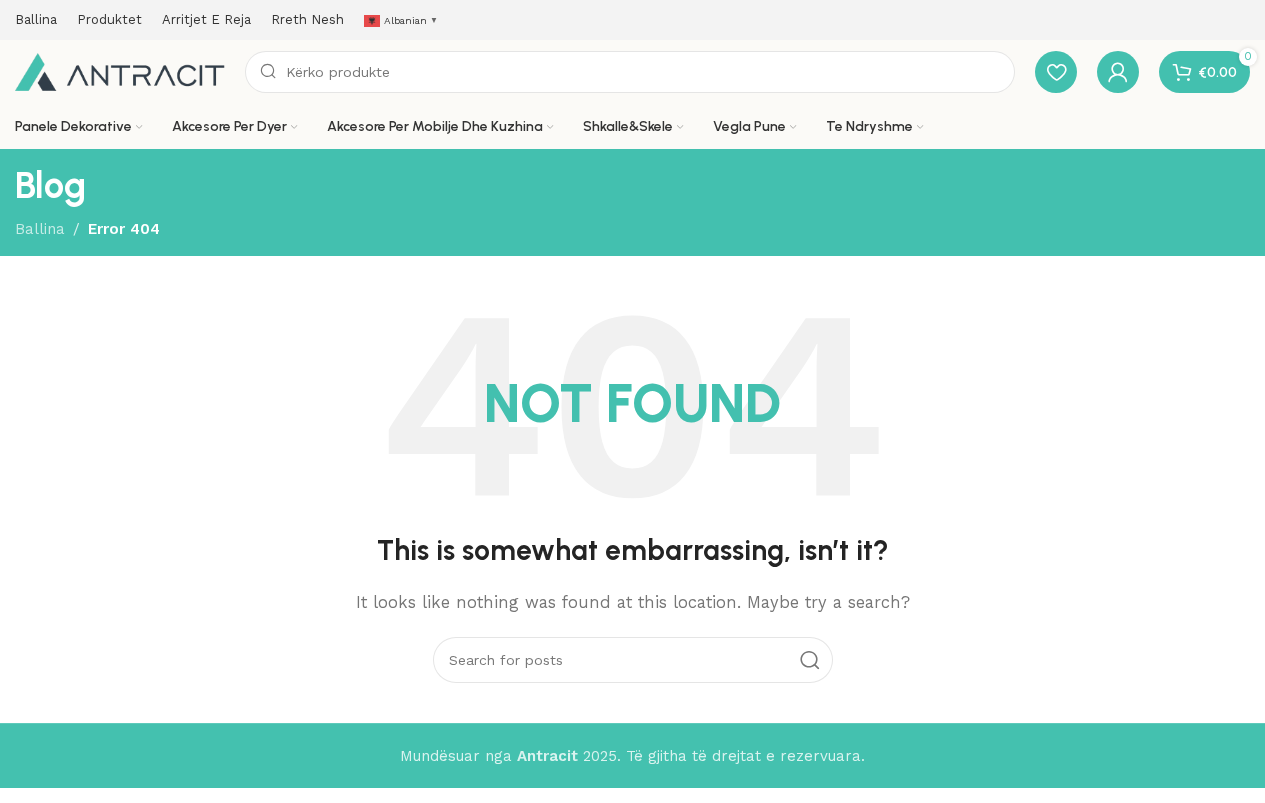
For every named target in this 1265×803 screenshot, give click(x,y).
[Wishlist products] (1056, 72)
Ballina (40, 229)
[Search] (810, 660)
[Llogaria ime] (1118, 72)
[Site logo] (120, 71)
